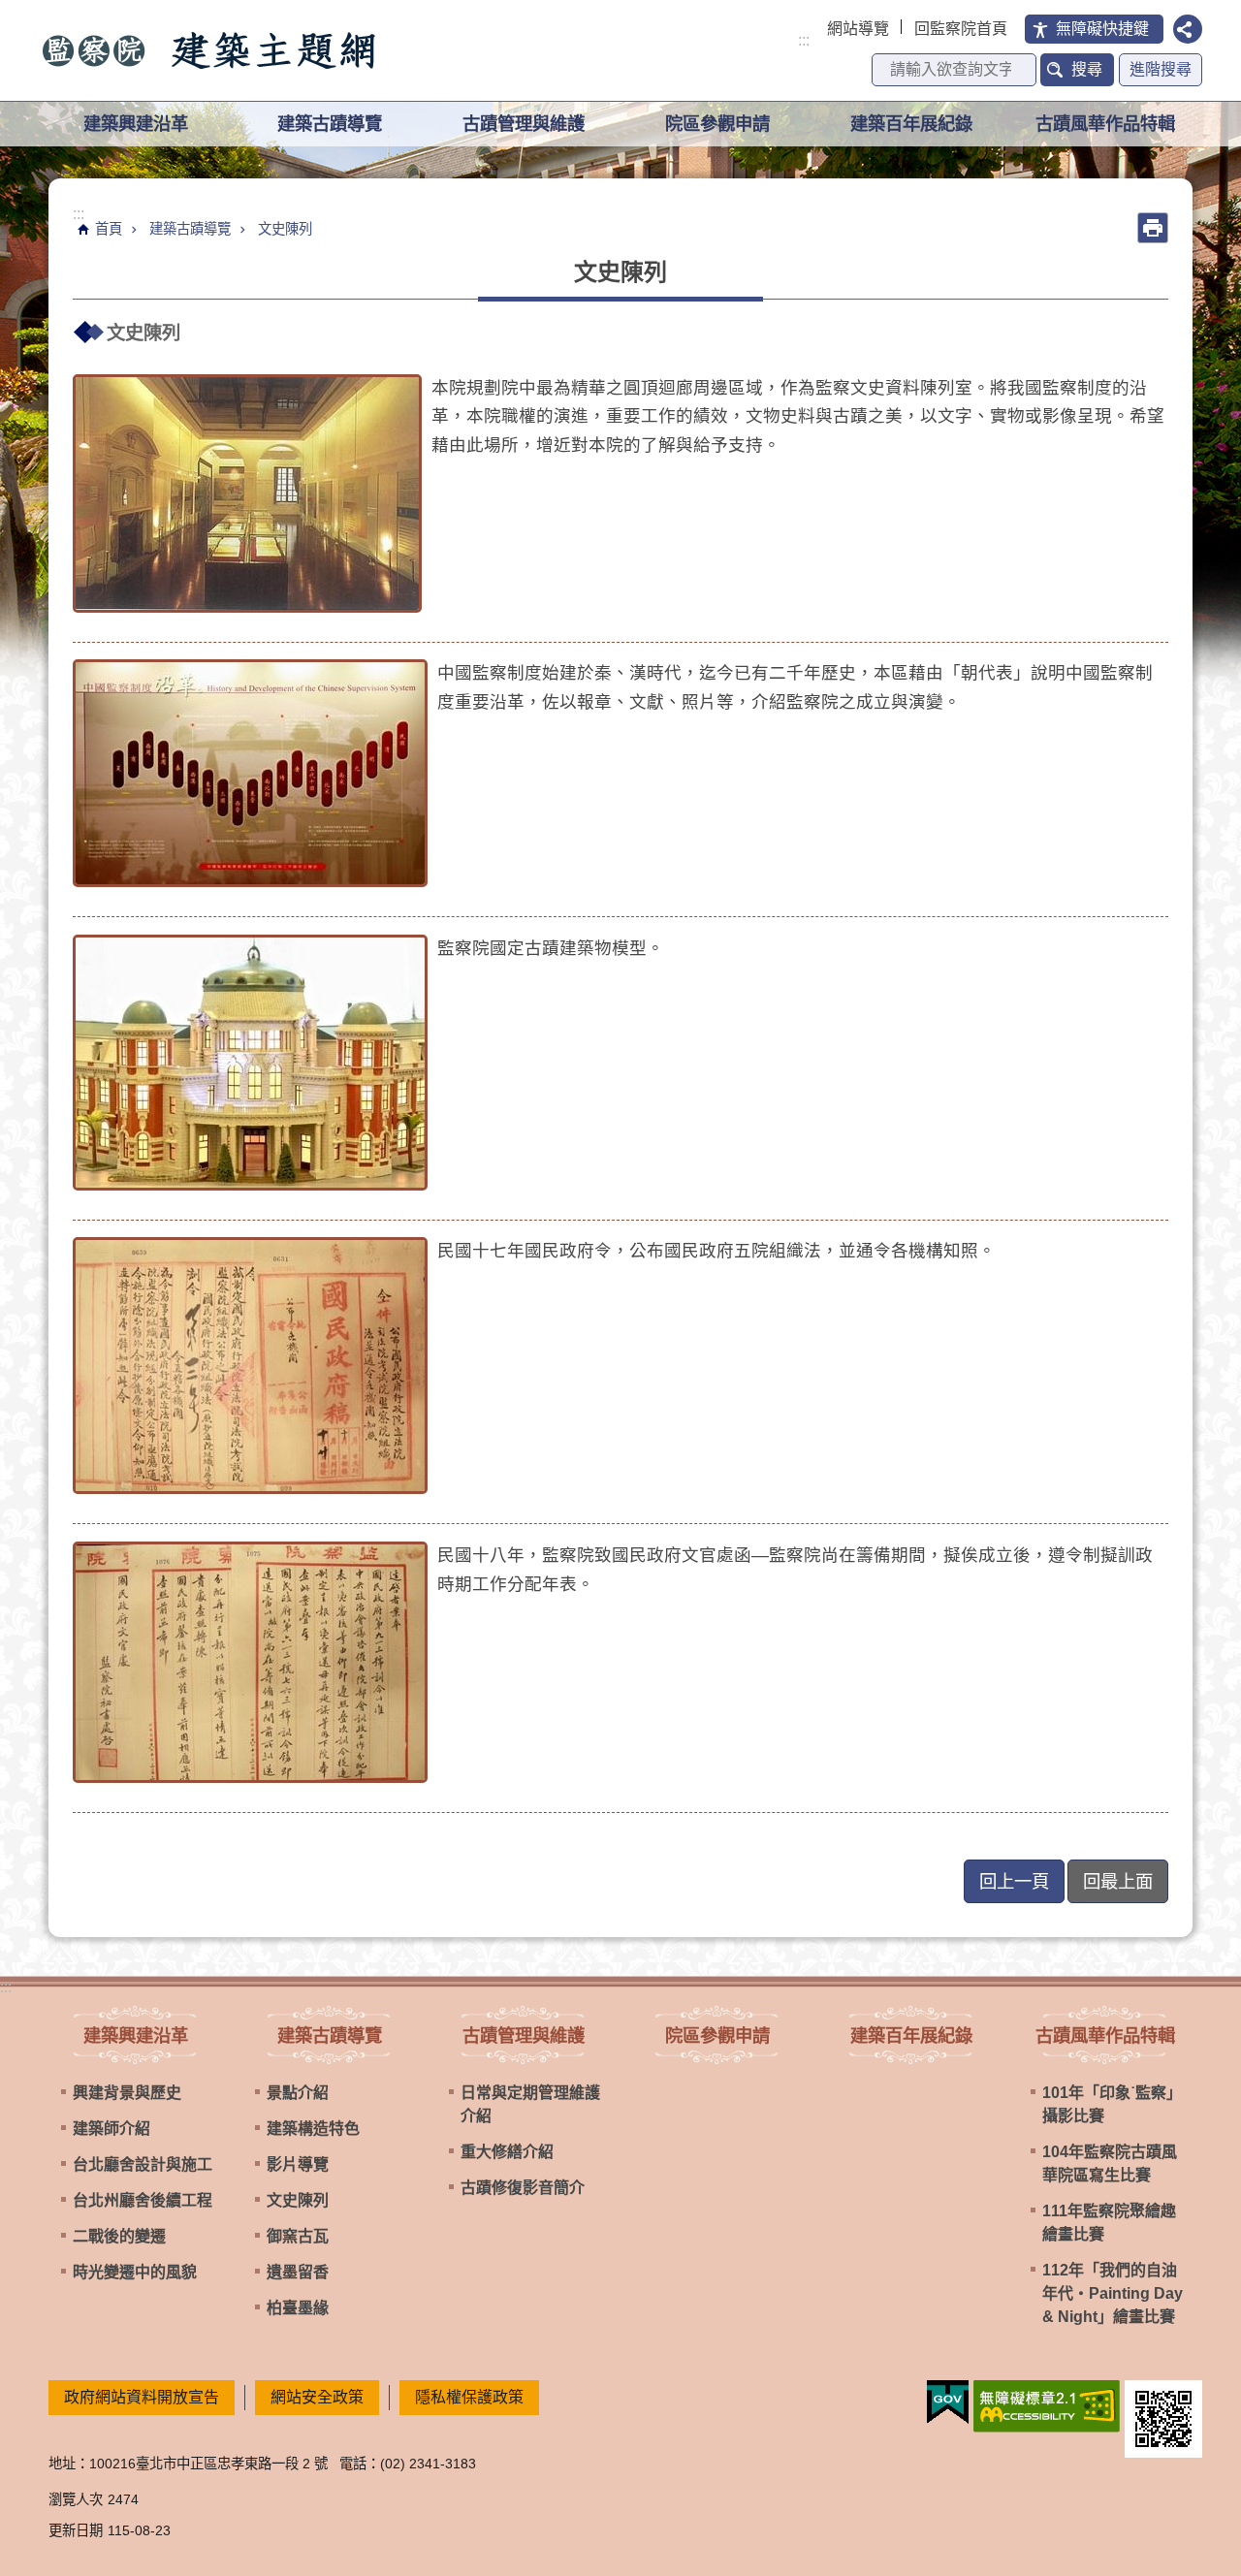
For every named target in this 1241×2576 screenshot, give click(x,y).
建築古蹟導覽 (190, 229)
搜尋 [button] (1087, 69)
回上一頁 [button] (1014, 1881)
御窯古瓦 (298, 2236)
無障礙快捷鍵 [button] (1102, 29)
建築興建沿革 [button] (136, 124)
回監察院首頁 (961, 29)
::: (804, 40)
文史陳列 (285, 229)
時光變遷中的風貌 (135, 2272)
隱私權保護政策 (469, 2397)
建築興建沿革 (136, 2035)
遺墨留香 (298, 2272)
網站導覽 (858, 29)
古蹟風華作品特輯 (1105, 2035)
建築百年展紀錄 (911, 124)
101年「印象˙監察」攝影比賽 (1112, 2104)
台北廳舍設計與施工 (143, 2164)
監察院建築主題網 (210, 50)
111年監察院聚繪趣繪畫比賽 (1109, 2223)
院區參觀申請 (717, 124)
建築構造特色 (313, 2129)
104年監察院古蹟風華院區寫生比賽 (1110, 2163)
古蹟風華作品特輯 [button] (1105, 124)
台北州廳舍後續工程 (143, 2200)
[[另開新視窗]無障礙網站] (1047, 2406)
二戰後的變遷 (119, 2236)
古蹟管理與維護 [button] (524, 124)
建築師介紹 (111, 2129)
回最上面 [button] (1118, 1881)
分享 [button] (1188, 29)
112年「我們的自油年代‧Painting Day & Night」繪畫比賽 (1113, 2293)
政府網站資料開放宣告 (142, 2397)
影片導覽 (298, 2164)
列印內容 (1153, 228)
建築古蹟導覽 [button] (330, 124)
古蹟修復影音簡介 (523, 2188)
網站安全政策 (317, 2397)
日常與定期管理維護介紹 (530, 2104)
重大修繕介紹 (507, 2152)
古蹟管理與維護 (524, 2035)
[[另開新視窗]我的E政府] (948, 2402)
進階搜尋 (1161, 69)
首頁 (109, 229)
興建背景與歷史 (127, 2093)
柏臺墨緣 (298, 2308)
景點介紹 (298, 2093)
